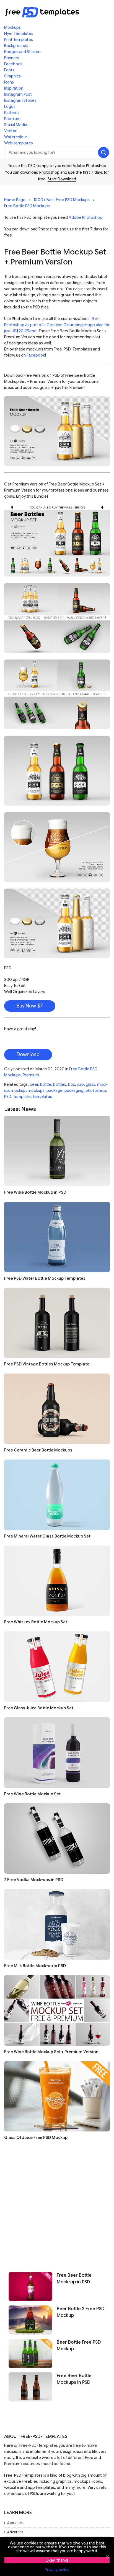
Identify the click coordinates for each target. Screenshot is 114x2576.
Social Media (16, 125)
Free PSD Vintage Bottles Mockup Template (47, 1364)
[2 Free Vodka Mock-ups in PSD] (57, 1839)
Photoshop (49, 172)
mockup (18, 1090)
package (55, 1090)
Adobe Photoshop (85, 217)
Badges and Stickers (23, 52)
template (22, 1097)
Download (28, 1055)
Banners (12, 58)
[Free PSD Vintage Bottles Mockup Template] (57, 1323)
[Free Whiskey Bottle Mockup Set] (57, 1581)
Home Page (15, 200)
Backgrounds (16, 46)
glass (90, 1084)
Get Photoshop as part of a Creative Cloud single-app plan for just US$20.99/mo (57, 325)
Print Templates (19, 40)
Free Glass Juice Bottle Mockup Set (39, 1708)
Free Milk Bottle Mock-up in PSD (35, 1966)
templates (42, 1097)
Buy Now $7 (30, 1006)
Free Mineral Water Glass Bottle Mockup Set (47, 1536)
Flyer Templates (19, 33)
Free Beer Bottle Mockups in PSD (74, 2379)
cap (80, 1084)
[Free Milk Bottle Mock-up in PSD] (57, 1924)
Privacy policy (57, 2570)
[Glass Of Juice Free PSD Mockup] (57, 2096)
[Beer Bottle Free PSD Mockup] (30, 2353)
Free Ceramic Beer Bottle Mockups (38, 1450)
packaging (74, 1090)
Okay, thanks (57, 2560)
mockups (36, 1090)
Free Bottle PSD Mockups (27, 206)
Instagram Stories (20, 100)
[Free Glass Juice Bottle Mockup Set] (57, 1667)
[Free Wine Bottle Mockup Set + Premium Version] (57, 2010)
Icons (9, 82)
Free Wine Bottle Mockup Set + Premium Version (51, 2052)
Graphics (12, 76)
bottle (46, 1084)
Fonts (9, 70)
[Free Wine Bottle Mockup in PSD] (57, 1151)
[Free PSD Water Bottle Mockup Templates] (57, 1237)
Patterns (12, 113)
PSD (8, 1097)
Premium (12, 119)
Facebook (13, 64)
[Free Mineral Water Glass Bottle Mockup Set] (57, 1495)
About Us (15, 2523)
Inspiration (14, 88)
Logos (10, 107)
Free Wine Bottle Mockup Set (32, 1794)
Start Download (62, 179)
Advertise (15, 2532)
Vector (10, 131)
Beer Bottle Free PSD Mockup (79, 2346)
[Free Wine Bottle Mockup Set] (57, 1753)
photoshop (96, 1090)
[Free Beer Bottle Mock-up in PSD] (30, 2287)
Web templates (19, 143)
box (72, 1084)
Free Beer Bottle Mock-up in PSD (74, 2279)
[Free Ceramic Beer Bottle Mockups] (57, 1409)
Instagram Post (18, 94)
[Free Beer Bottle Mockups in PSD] (30, 2387)
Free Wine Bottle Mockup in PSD (35, 1192)
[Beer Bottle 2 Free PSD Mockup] (30, 2320)
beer (34, 1084)
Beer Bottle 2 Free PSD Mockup (81, 2312)
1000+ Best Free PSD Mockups (62, 200)
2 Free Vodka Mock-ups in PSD (34, 1880)
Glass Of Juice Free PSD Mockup (36, 2138)
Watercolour (16, 137)
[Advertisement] (57, 2204)
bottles (60, 1084)
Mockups (12, 27)
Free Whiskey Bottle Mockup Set (36, 1622)
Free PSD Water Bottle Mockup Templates (45, 1278)
